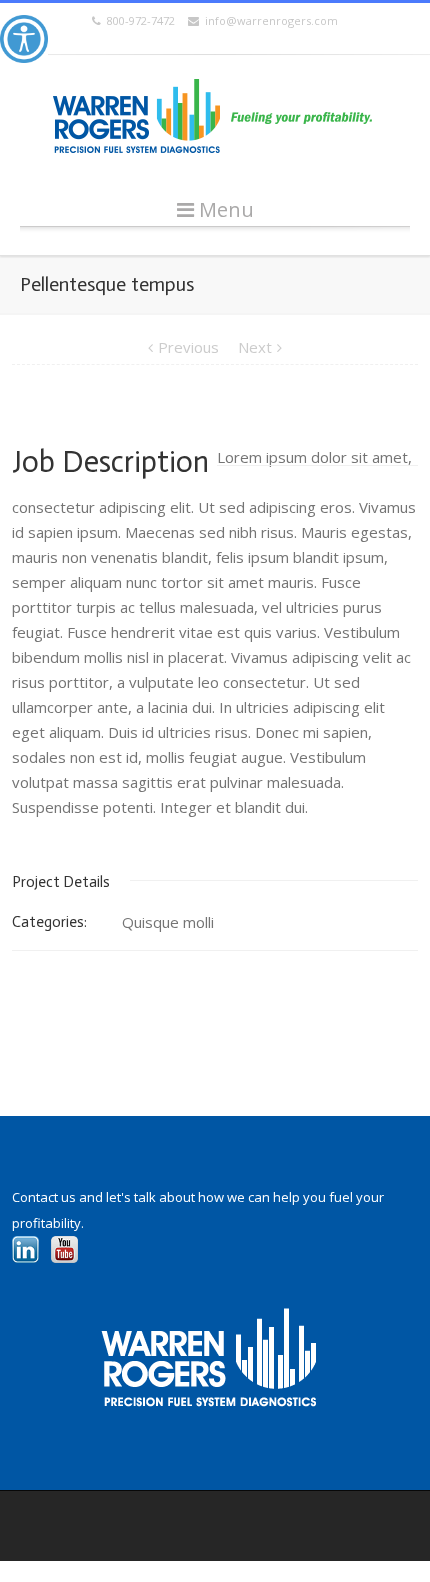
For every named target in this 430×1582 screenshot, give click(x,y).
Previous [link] (188, 347)
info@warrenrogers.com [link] (268, 20)
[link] (24, 39)
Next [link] (255, 347)
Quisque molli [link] (168, 922)
